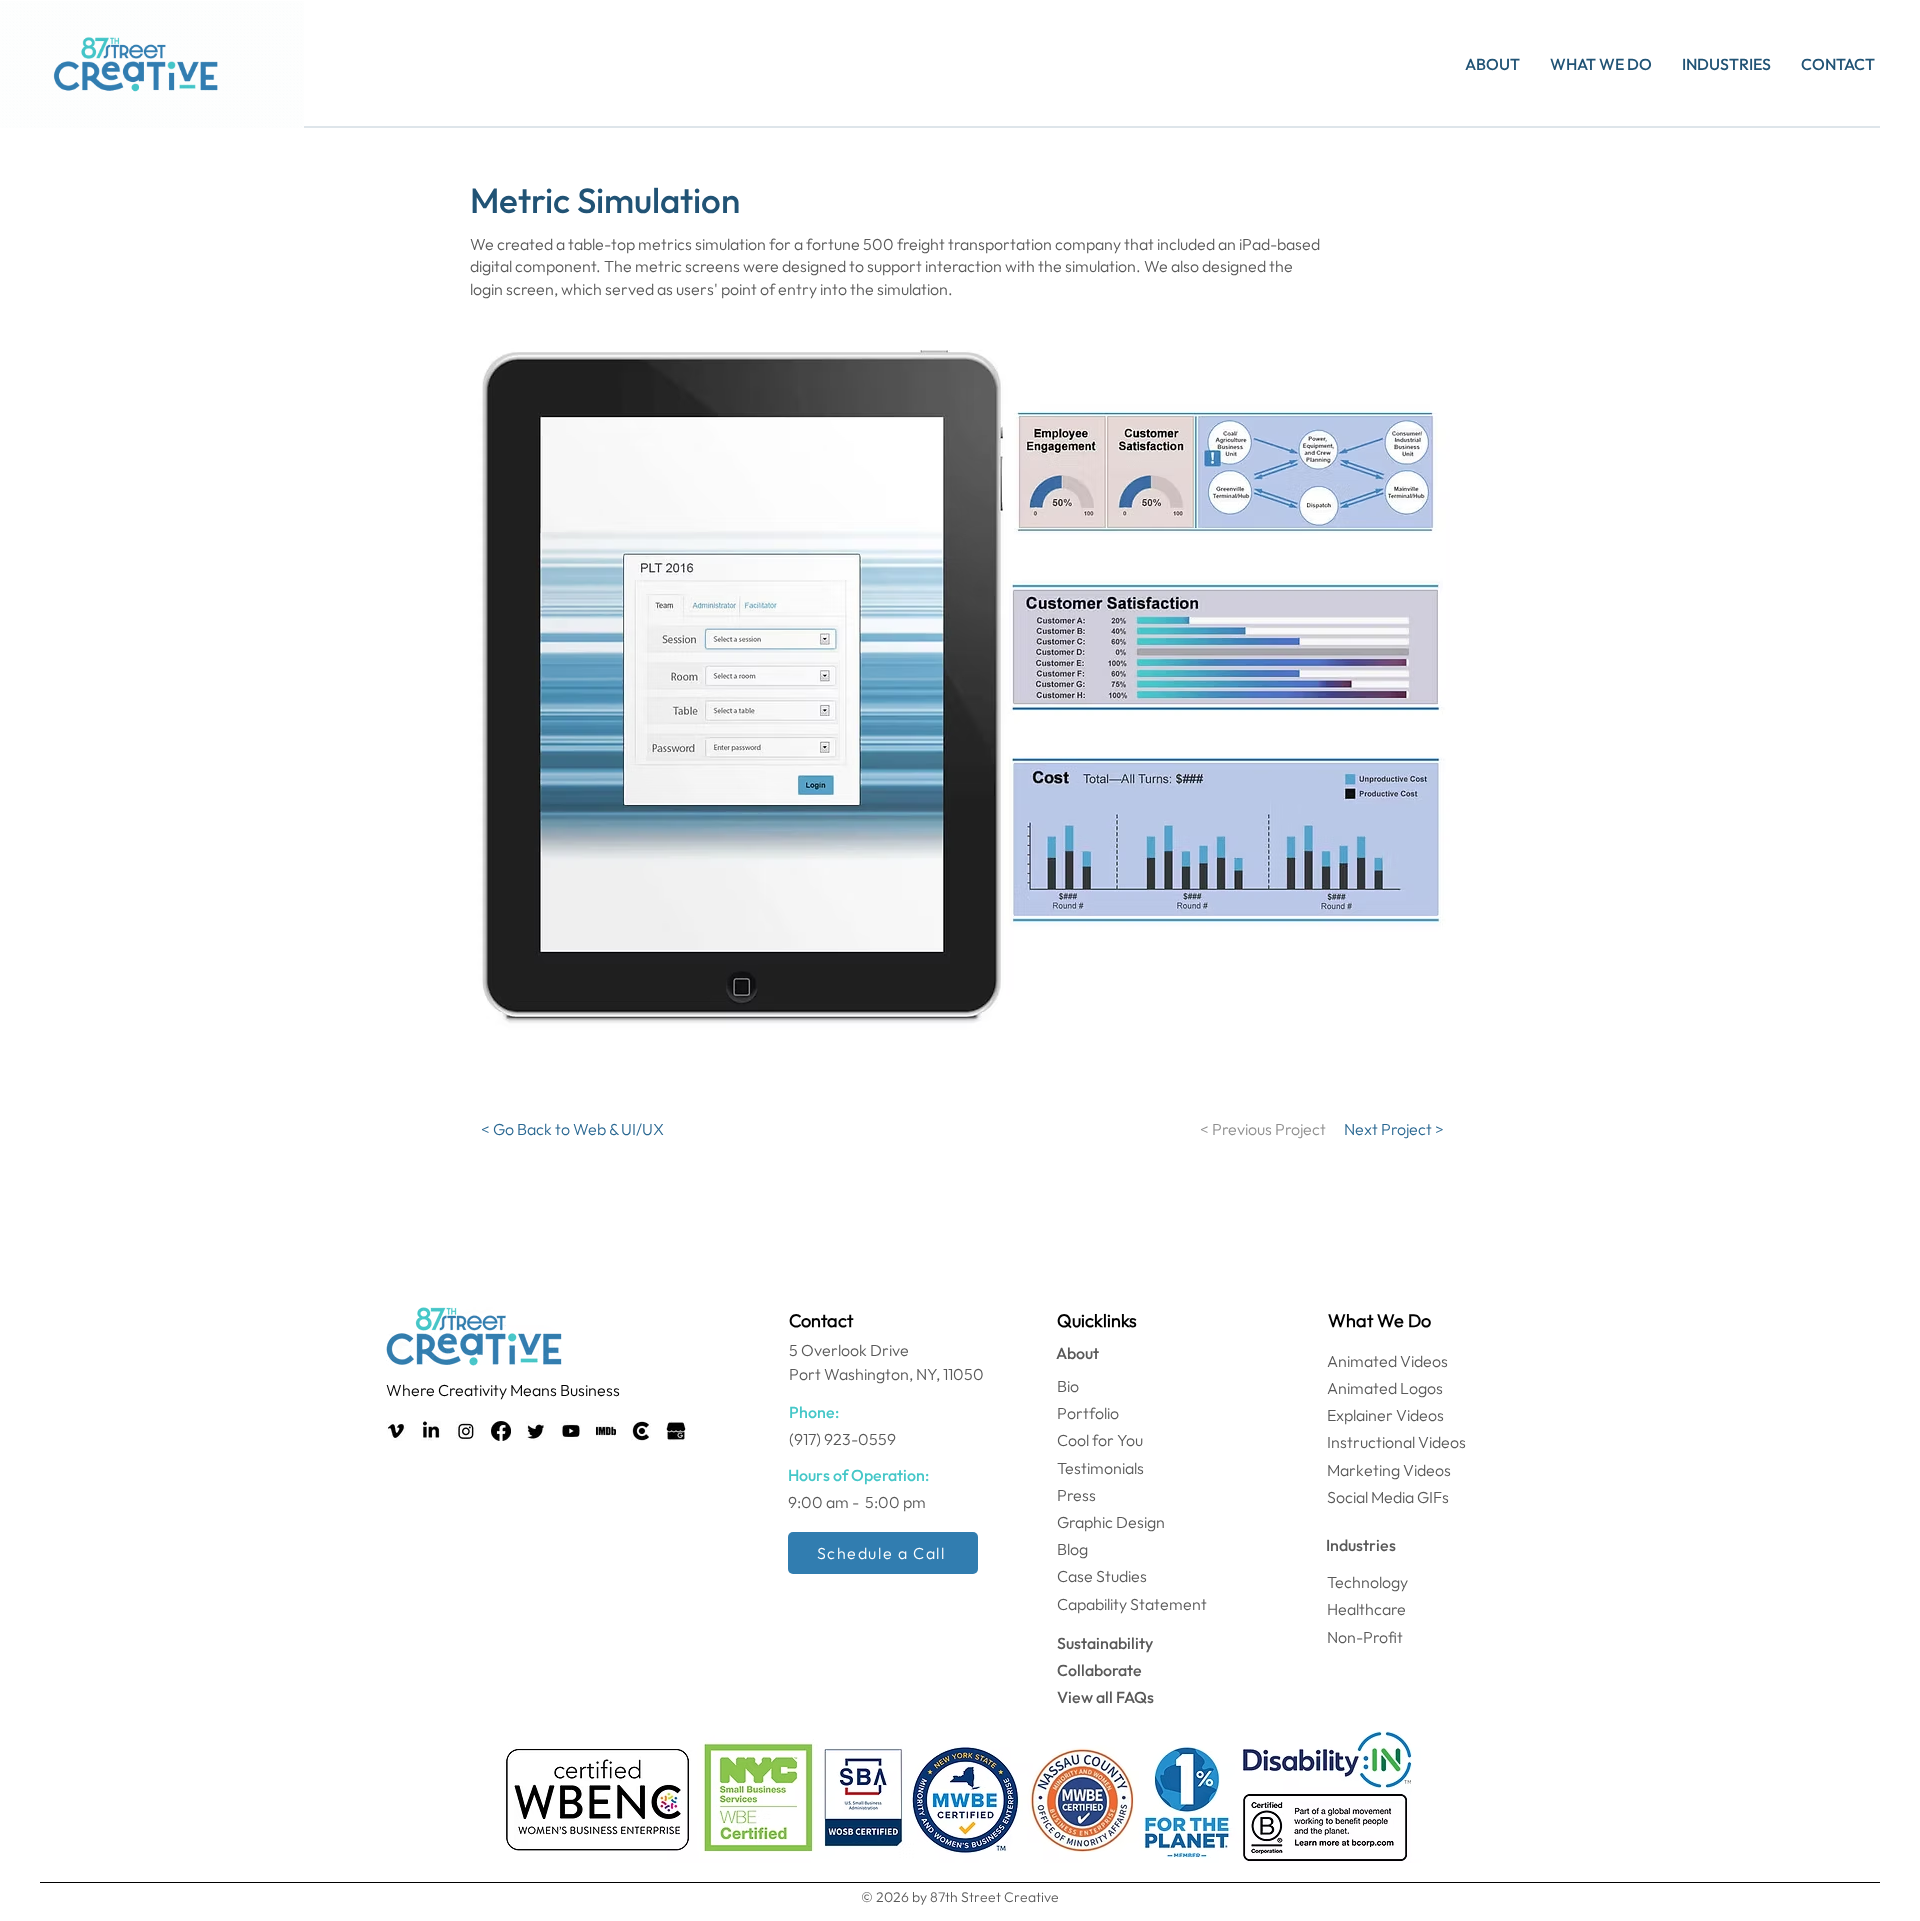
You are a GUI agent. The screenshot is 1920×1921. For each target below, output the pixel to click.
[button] (1492, 64)
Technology (1367, 1582)
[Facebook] (501, 1431)
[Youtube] (571, 1431)
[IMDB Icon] (606, 1431)
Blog (1072, 1549)
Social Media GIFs (1388, 1497)
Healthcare (1366, 1609)
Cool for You (1100, 1440)
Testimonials (1100, 1468)
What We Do (1379, 1320)
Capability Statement (1132, 1604)
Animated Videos (1387, 1361)
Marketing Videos (1389, 1470)
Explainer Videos (1385, 1415)
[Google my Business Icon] (676, 1431)
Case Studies (1102, 1576)
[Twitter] (536, 1431)
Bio (1068, 1386)
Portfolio (1088, 1413)
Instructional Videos (1396, 1442)
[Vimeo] (396, 1431)
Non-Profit (1365, 1637)
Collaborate (1099, 1670)
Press (1076, 1495)
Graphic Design (1111, 1522)
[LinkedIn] (431, 1431)
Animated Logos (1385, 1388)
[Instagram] (466, 1431)
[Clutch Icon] (641, 1431)
